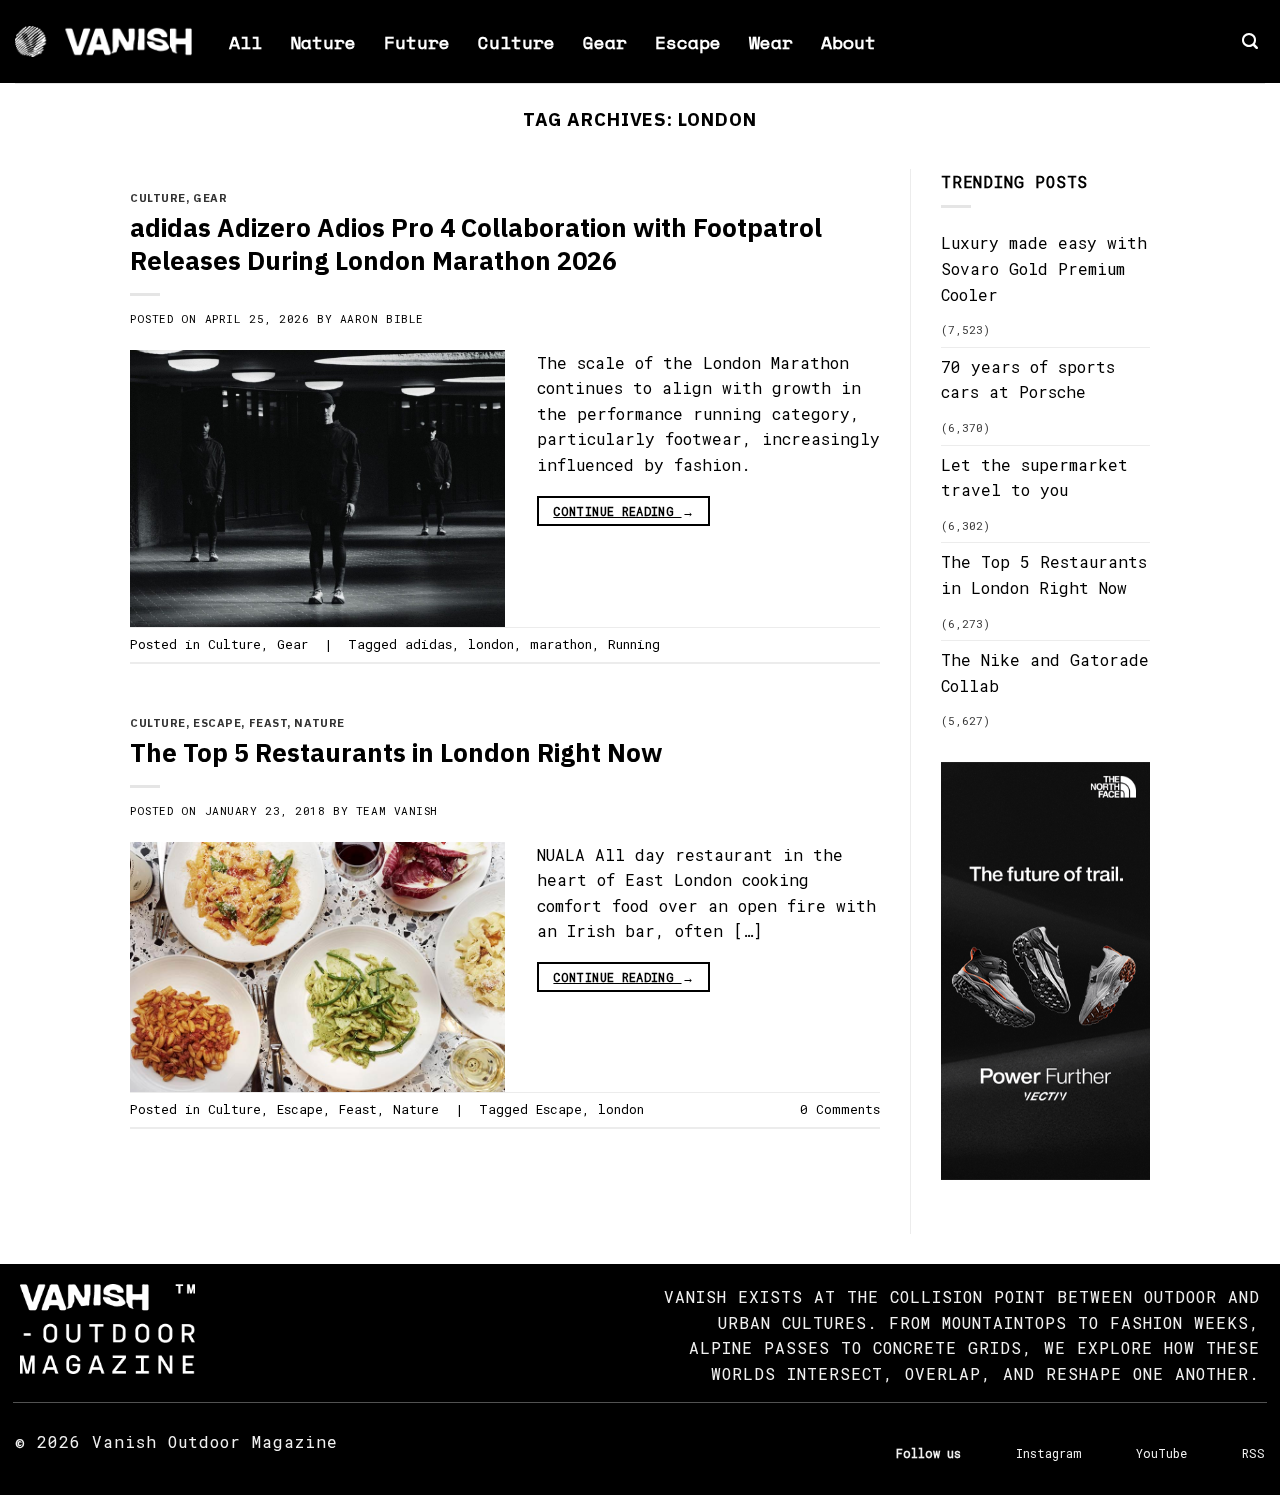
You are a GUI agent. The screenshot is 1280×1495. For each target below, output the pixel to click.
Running (634, 644)
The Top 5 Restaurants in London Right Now (396, 752)
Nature (323, 42)
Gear (605, 42)
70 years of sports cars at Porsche (1028, 379)
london (491, 644)
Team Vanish (397, 810)
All (245, 42)
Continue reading (623, 511)
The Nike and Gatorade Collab (1045, 672)
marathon (561, 644)
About (848, 42)
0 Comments (840, 1109)
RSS (1253, 1453)
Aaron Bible (382, 318)
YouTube (1161, 1453)
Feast (268, 723)
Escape (688, 42)
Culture (516, 42)
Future (417, 42)
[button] (1250, 41)
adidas (428, 644)
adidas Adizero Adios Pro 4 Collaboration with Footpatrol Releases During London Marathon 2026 (476, 244)
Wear (771, 42)
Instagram (1048, 1453)
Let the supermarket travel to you (1034, 477)
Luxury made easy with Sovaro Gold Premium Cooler (1044, 268)
